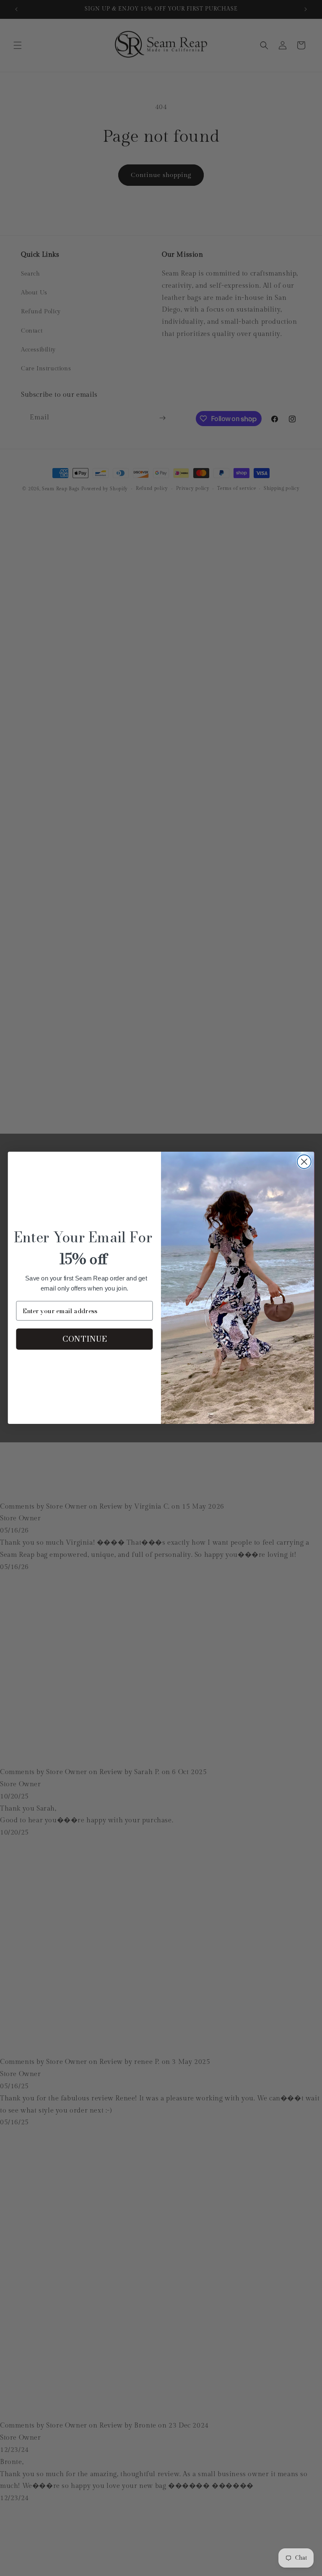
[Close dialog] (304, 1162)
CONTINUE (84, 1339)
